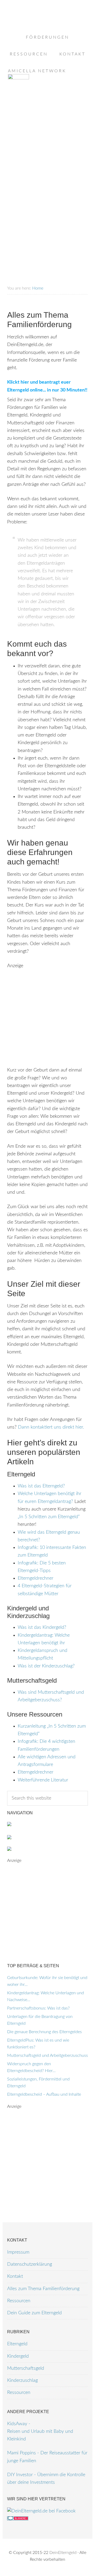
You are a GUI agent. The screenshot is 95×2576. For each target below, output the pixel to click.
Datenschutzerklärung (30, 2264)
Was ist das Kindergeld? (42, 1627)
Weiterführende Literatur (43, 1780)
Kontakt (15, 2276)
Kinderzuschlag (22, 2381)
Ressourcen (19, 2301)
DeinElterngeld (63, 2553)
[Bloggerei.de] (18, 2519)
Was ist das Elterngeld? (41, 1486)
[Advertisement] (47, 142)
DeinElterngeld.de (47, 26)
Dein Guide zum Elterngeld (34, 2313)
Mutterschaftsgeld (26, 2368)
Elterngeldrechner (35, 1578)
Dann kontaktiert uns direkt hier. (51, 1427)
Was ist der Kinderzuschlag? (46, 1666)
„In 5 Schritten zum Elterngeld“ (49, 1517)
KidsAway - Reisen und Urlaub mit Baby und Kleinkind (40, 2432)
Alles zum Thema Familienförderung (43, 2289)
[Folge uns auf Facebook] (41, 2511)
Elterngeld (17, 2344)
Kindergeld (18, 2356)
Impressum (18, 2252)
